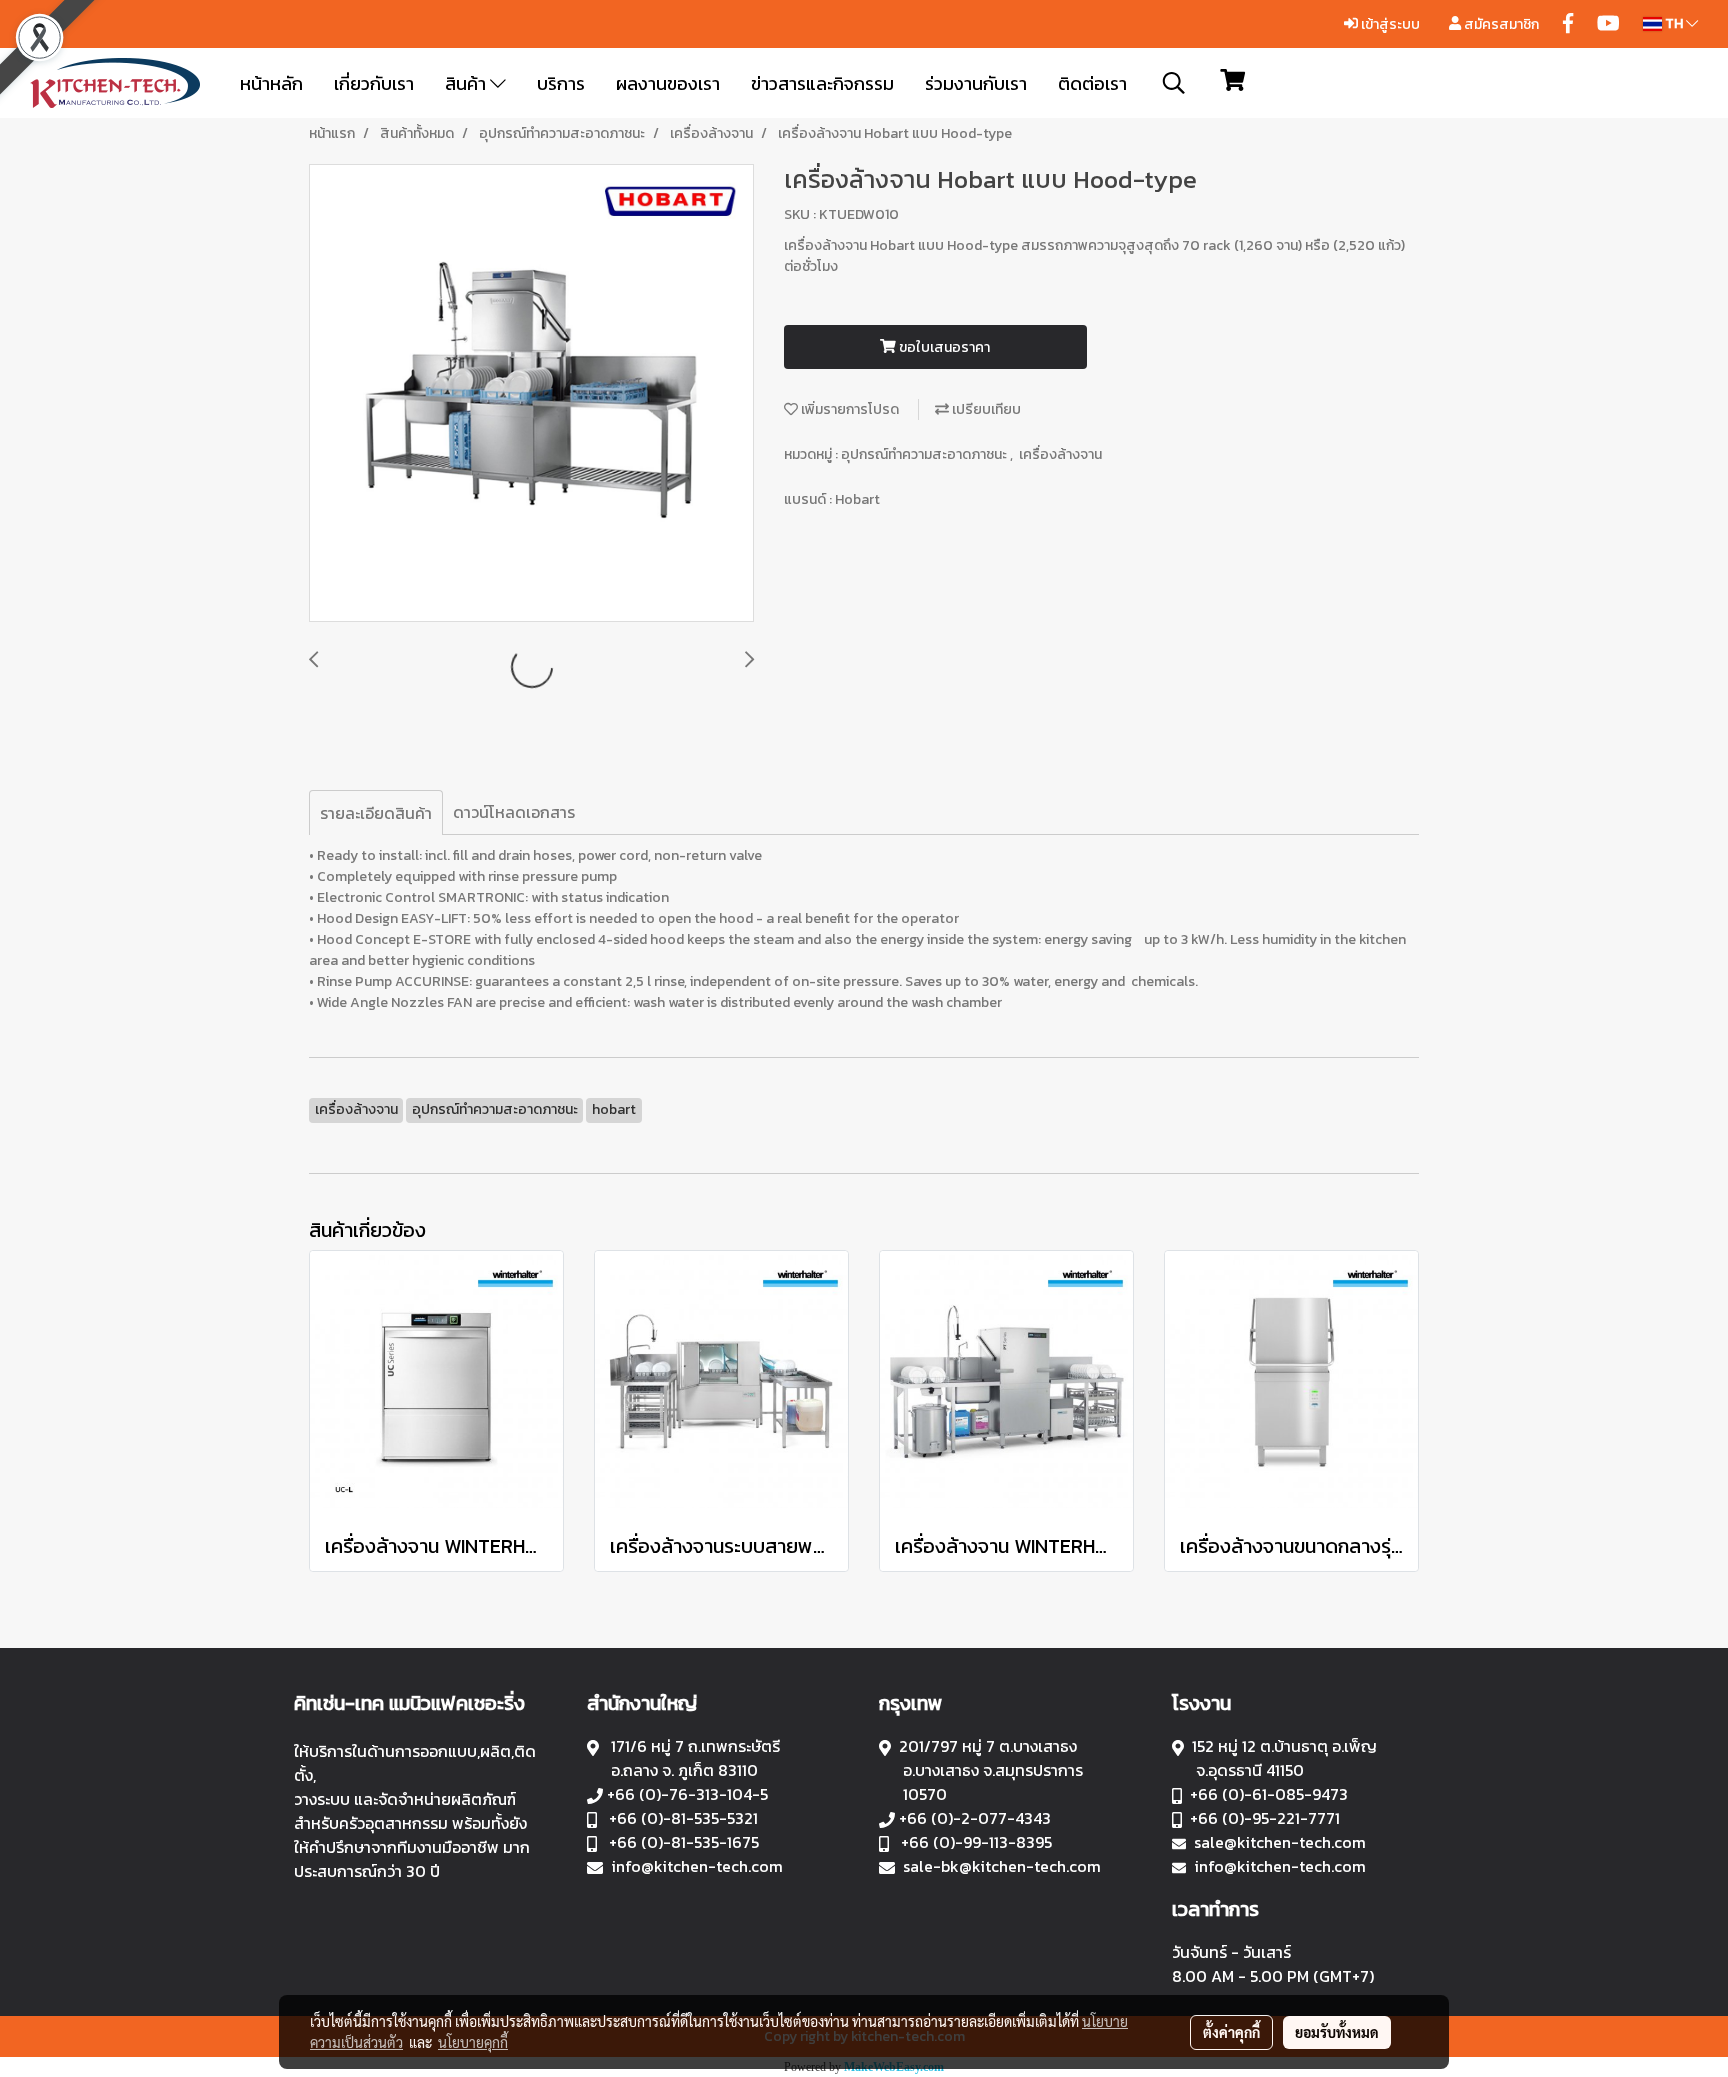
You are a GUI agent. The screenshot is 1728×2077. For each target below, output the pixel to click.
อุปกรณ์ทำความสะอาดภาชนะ (925, 454)
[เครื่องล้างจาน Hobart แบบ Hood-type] (531, 394)
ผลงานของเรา (668, 83)
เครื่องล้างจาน (1060, 454)
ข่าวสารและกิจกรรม (822, 83)
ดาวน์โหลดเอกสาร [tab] (514, 812)
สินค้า (467, 83)
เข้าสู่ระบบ (1389, 24)
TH (1674, 23)
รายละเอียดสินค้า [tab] (376, 813)
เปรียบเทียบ (985, 409)
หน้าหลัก (271, 83)
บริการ (561, 83)
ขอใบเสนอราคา (943, 347)
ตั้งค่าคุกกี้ (1231, 2032)
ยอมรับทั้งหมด (1337, 2032)
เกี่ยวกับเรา (374, 83)
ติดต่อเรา (1092, 83)
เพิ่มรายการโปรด (848, 409)
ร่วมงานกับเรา (976, 83)
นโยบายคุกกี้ (473, 2042)
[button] (1174, 83)
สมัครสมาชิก (1500, 24)
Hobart (857, 499)
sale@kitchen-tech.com (1280, 1842)
